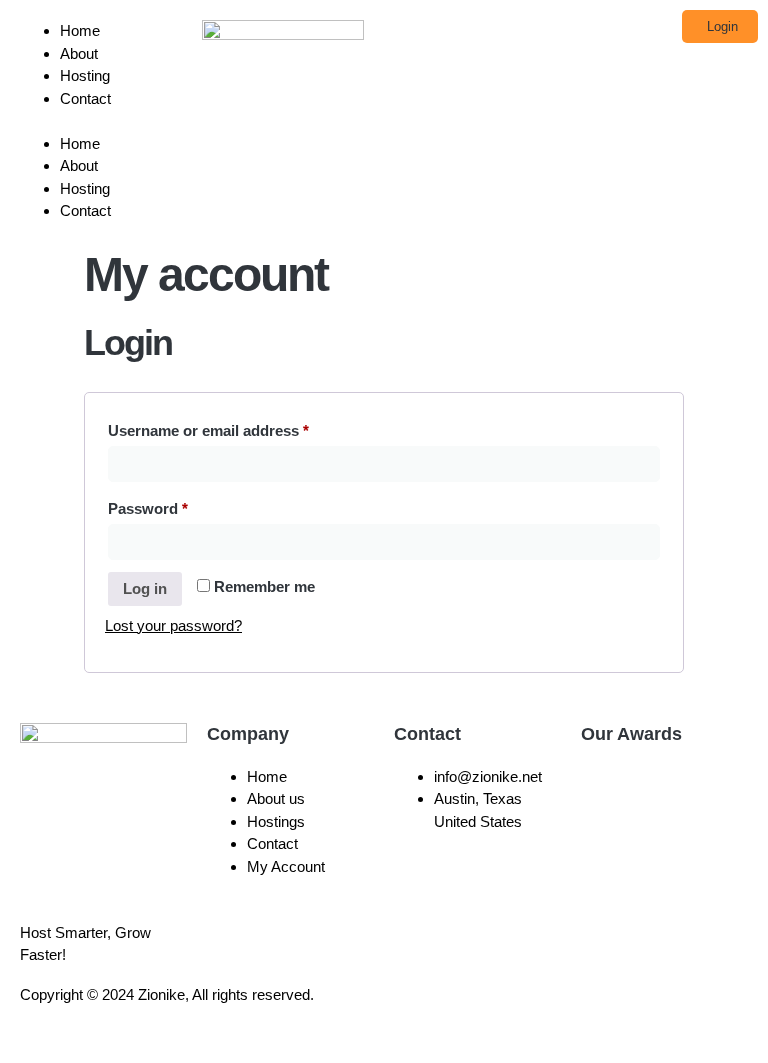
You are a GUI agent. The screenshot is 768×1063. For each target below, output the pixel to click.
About (79, 53)
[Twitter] (527, 1012)
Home (80, 30)
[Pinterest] (635, 1012)
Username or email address (240, 427)
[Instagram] (473, 1012)
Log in (145, 588)
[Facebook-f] (419, 1012)
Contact (85, 98)
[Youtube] (581, 1012)
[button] (101, 121)
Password (179, 505)
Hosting (85, 75)
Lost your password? (173, 625)
